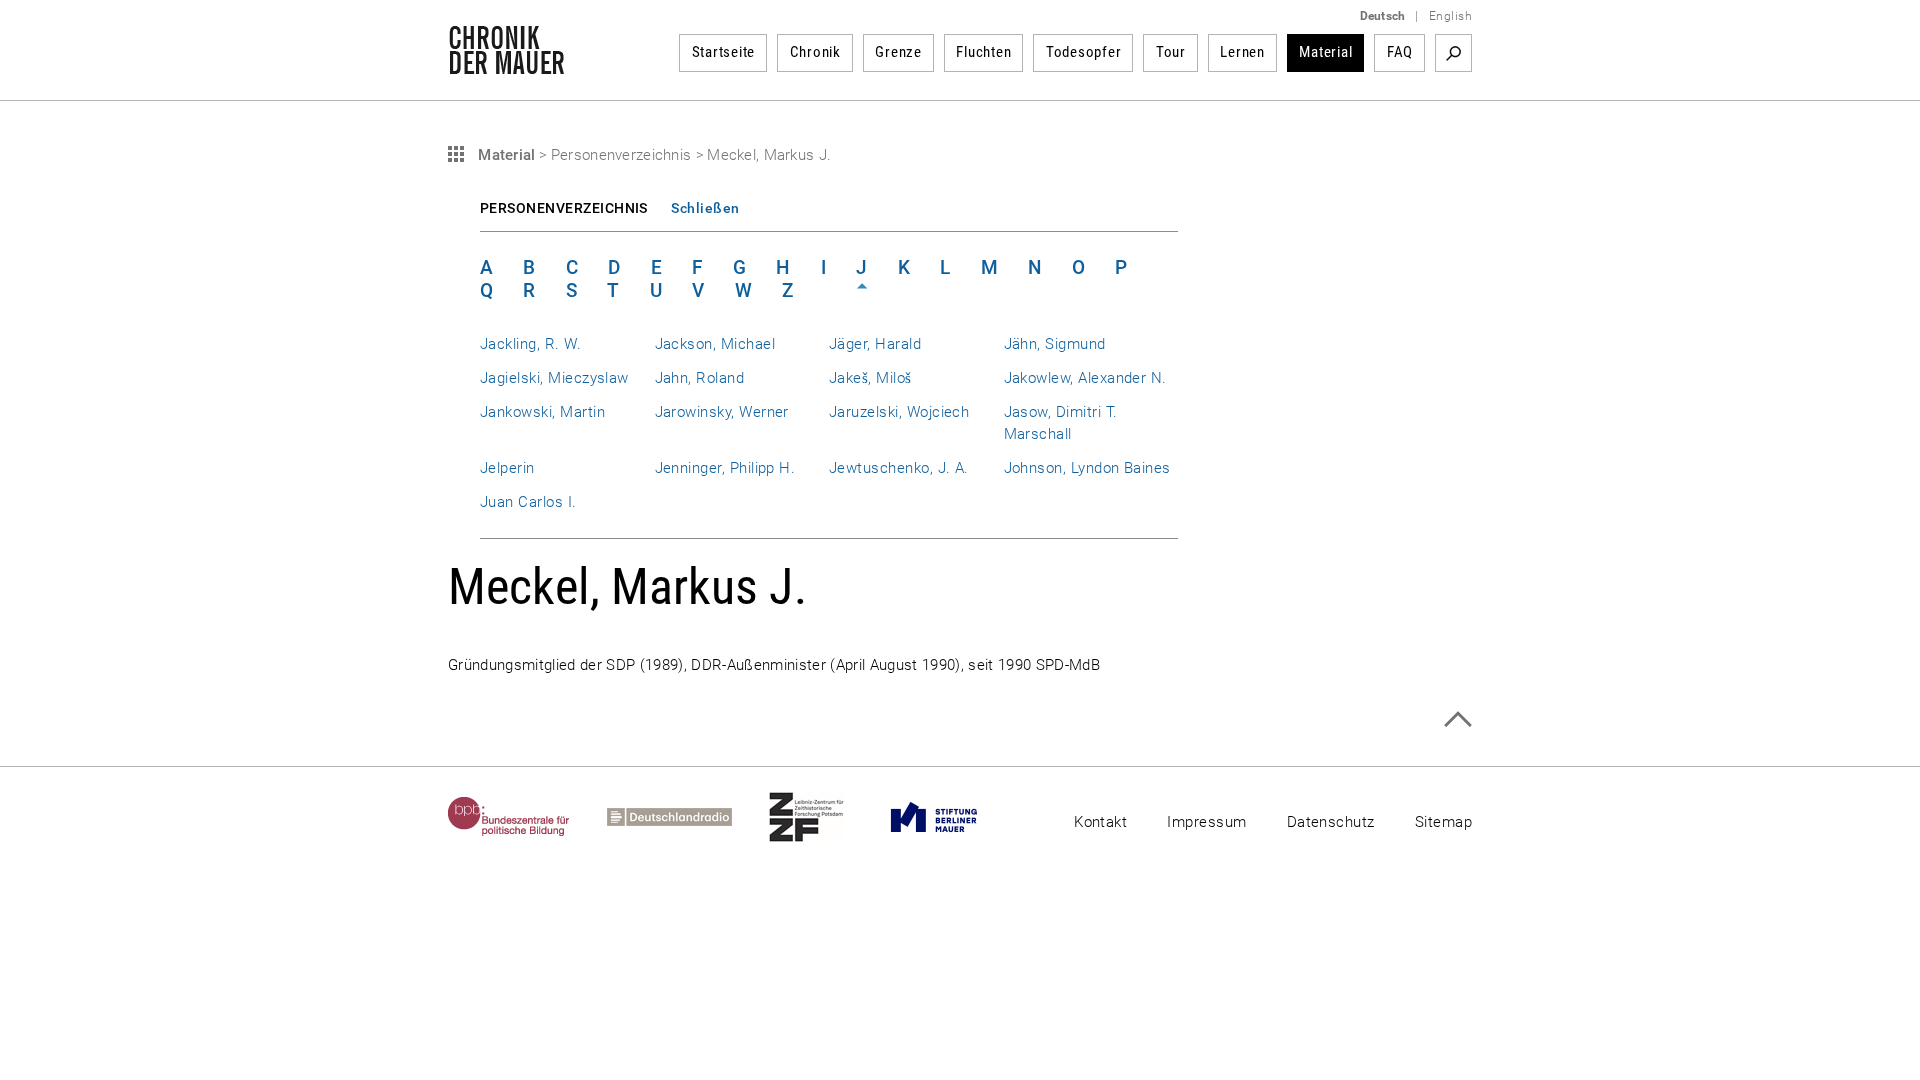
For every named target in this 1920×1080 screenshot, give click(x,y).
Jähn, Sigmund (1055, 344)
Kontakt (1100, 822)
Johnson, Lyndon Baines (1087, 468)
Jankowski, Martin (542, 412)
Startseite (724, 52)
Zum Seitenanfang (1457, 719)
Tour (1171, 52)
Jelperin (507, 468)
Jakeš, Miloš (870, 378)
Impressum (1206, 822)
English (1450, 16)
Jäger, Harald (875, 344)
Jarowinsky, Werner (722, 412)
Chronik (815, 52)
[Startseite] (506, 64)
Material (1325, 52)
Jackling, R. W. (530, 344)
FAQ (1400, 52)
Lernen (1242, 52)
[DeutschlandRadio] (688, 817)
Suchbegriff (1453, 53)
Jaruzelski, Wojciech (899, 412)
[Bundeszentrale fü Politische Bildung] (527, 817)
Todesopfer (1084, 52)
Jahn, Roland (700, 378)
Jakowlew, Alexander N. (1085, 378)
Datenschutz (1331, 822)
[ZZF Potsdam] (825, 817)
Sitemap (1443, 822)
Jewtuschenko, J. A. (899, 468)
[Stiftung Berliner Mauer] (952, 817)
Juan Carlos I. (528, 502)
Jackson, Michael (715, 344)
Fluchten (983, 52)
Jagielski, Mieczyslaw (554, 378)
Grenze (898, 52)
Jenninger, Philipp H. (725, 468)
